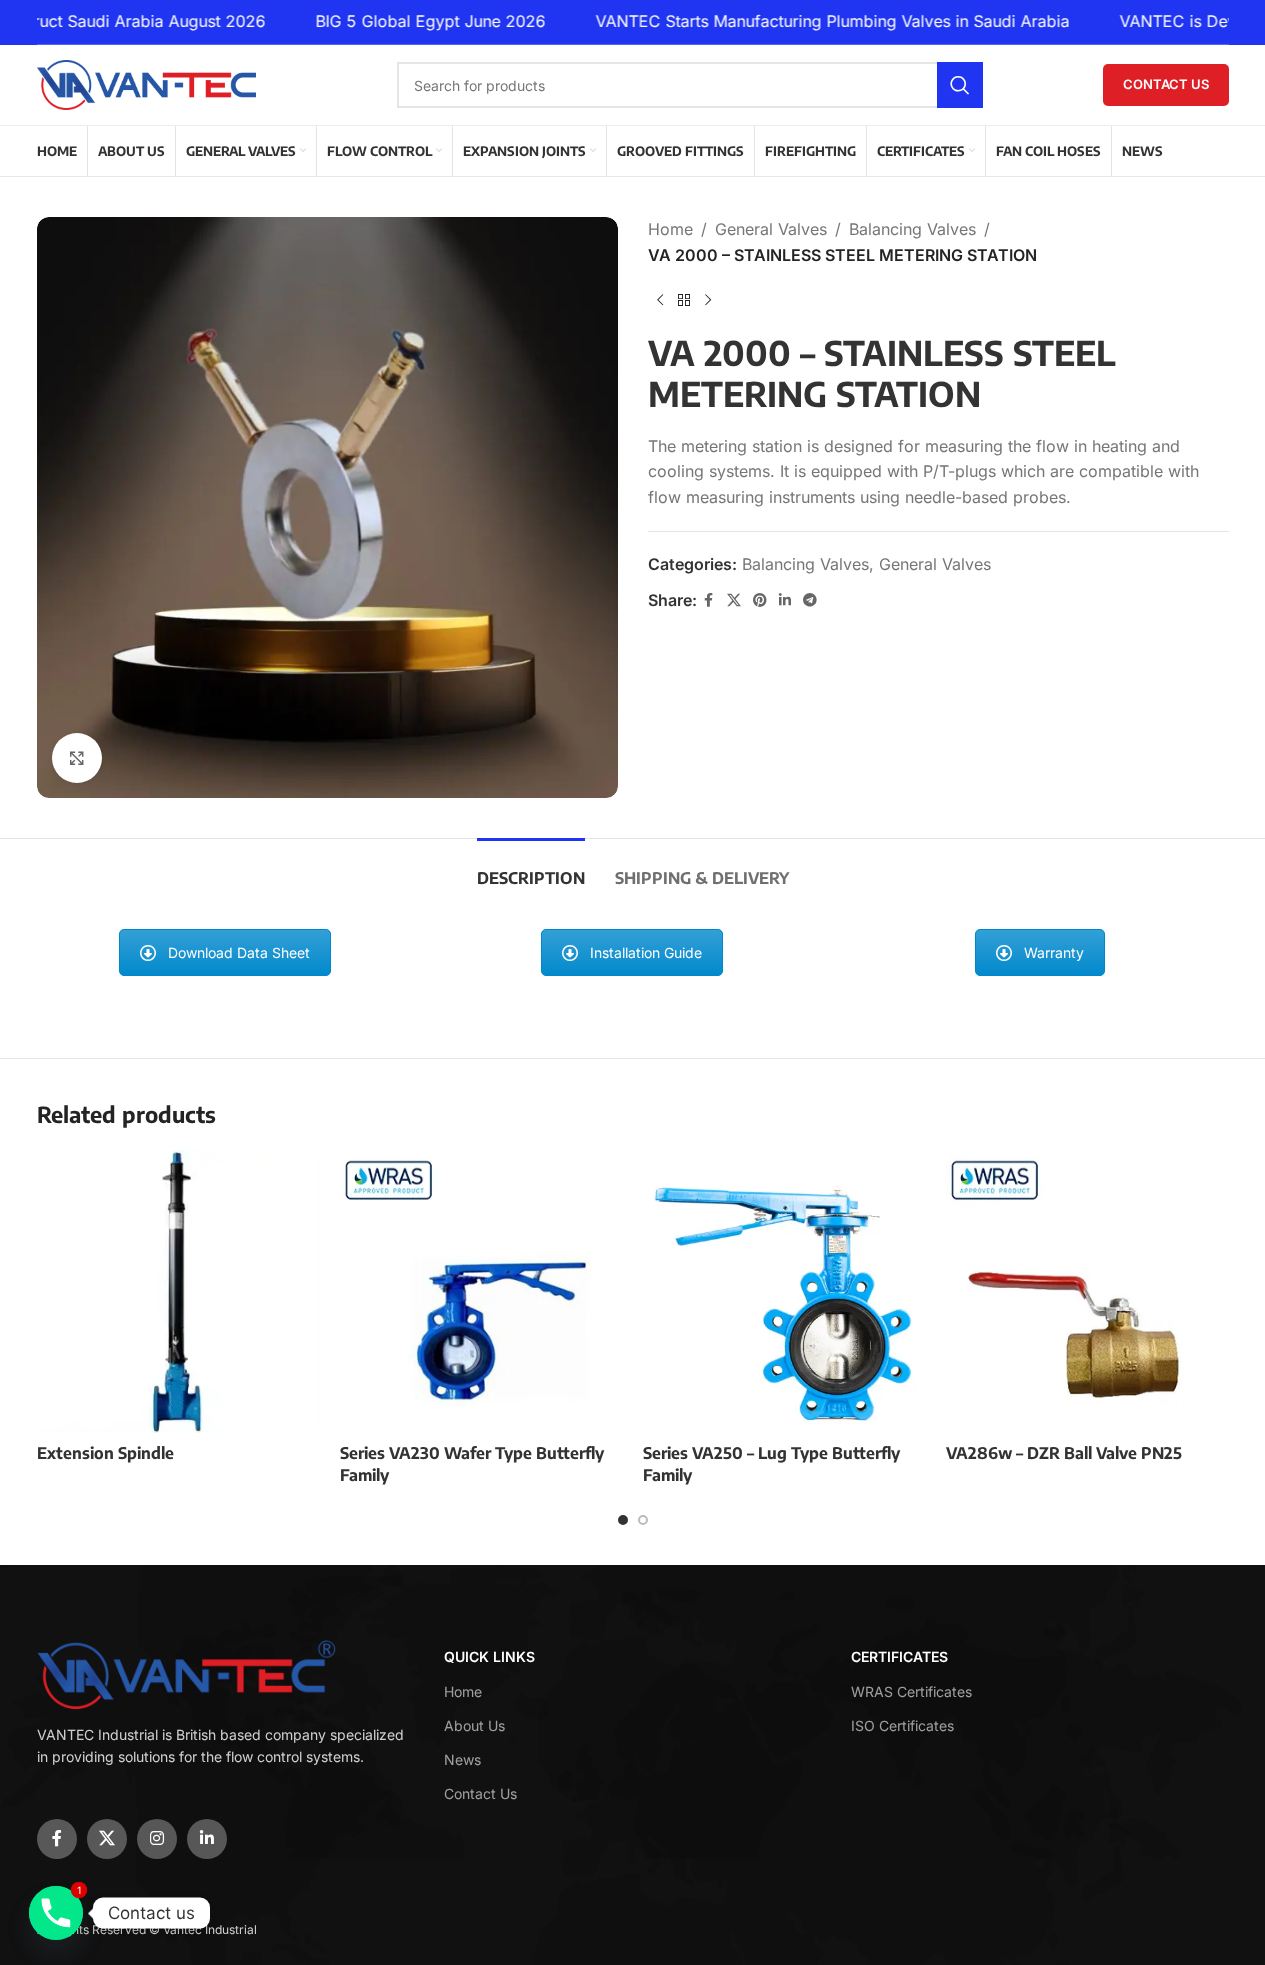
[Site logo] (147, 83)
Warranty (1054, 952)
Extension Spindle (105, 1453)
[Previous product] (660, 300)
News (462, 1759)
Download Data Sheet (239, 952)
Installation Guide (646, 952)
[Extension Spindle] (178, 1291)
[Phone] (56, 1913)
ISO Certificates (902, 1725)
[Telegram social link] (810, 600)
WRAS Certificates (911, 1691)
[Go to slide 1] (623, 1520)
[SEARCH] (960, 85)
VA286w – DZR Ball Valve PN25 (1064, 1453)
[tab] (531, 868)
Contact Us (1166, 84)
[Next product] (708, 300)
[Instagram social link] (157, 1839)
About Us (474, 1725)
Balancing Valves (912, 229)
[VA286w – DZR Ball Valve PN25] (1087, 1291)
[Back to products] (684, 300)
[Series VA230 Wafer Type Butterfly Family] (481, 1291)
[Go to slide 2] (643, 1520)
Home (670, 229)
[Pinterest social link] (760, 600)
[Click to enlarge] (77, 758)
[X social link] (734, 600)
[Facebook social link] (709, 600)
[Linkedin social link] (785, 600)
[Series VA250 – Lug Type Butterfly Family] (784, 1291)
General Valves (771, 229)
